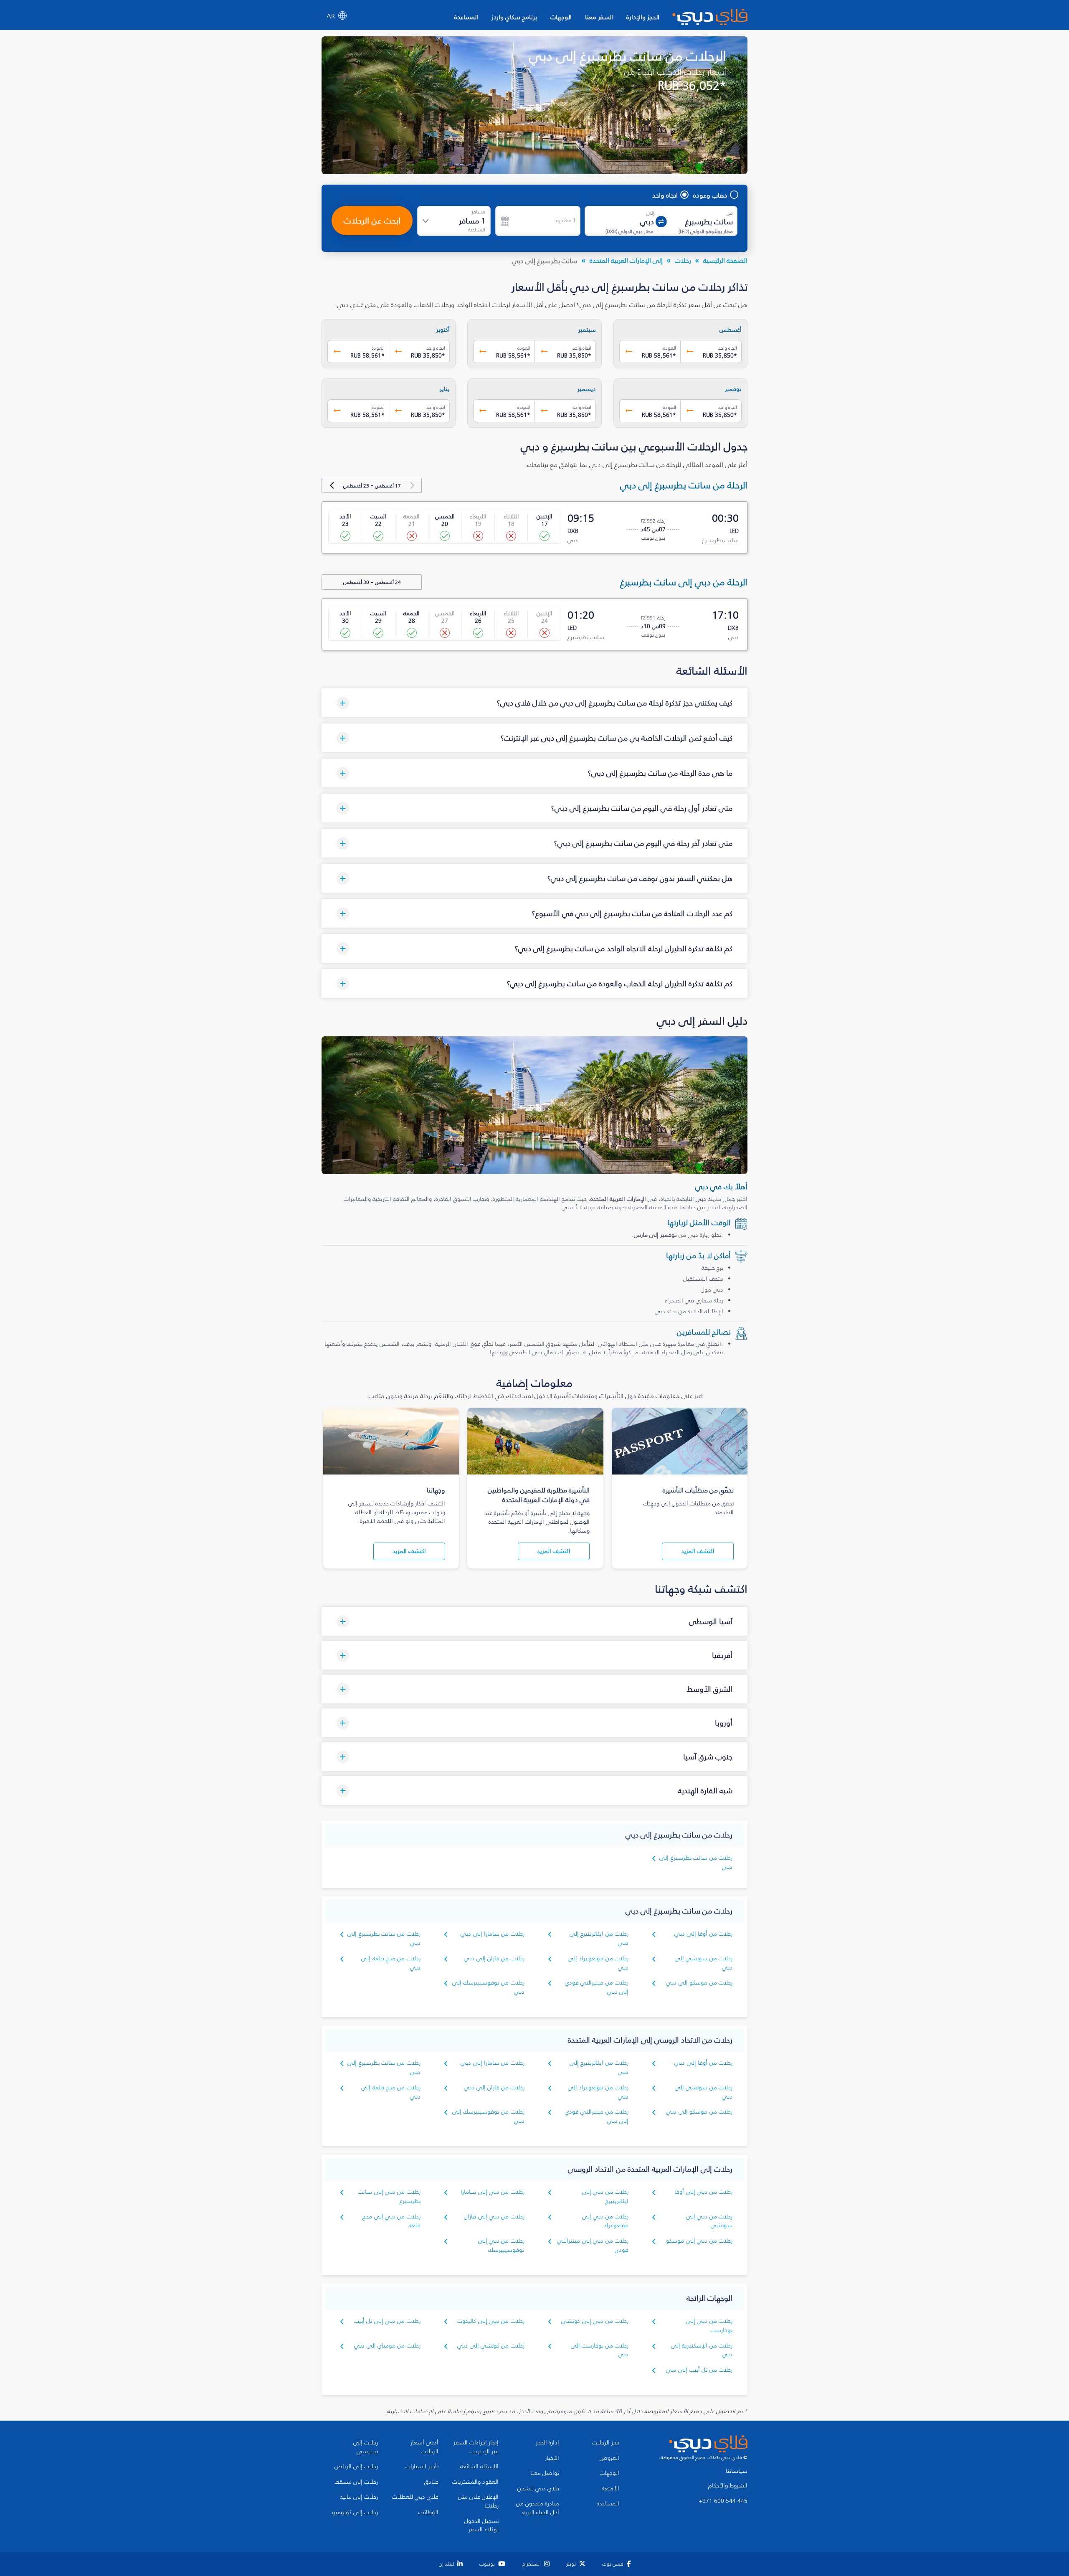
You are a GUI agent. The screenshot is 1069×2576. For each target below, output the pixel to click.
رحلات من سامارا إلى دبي (493, 1934)
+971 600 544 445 (723, 2501)
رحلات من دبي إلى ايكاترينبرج (605, 2197)
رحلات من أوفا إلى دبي (703, 1934)
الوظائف (428, 2513)
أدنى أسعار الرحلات (424, 2447)
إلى (650, 213)
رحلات (683, 260)
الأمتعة (610, 2489)
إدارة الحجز (547, 2443)
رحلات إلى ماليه (359, 2497)
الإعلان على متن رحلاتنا (478, 2501)
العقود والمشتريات (475, 2482)
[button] (534, 703)
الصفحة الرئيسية (725, 260)
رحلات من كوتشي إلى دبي (491, 2346)
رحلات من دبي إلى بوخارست (709, 2326)
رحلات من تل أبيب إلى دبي (699, 2370)
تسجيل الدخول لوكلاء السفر (481, 2526)
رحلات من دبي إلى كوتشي (595, 2321)
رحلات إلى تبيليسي (366, 2447)
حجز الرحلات (606, 2443)
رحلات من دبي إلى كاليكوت (491, 2321)
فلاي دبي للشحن (538, 2489)
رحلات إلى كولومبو (355, 2513)
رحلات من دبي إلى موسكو (699, 2241)
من (730, 213)
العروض (609, 2458)
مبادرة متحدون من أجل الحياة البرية (538, 2508)
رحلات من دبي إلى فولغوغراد (605, 2221)
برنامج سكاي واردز (514, 17)
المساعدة (466, 17)
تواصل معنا (545, 2473)
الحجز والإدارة (643, 17)
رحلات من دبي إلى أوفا (703, 2192)
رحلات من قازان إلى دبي (494, 1958)
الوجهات (561, 17)
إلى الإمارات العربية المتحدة (626, 260)
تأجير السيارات (422, 2467)
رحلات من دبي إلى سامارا (493, 2192)
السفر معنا (599, 17)
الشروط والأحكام (728, 2486)
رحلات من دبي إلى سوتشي (709, 2221)
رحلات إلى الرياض (356, 2467)
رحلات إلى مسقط (356, 2482)
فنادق (431, 2482)
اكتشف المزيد (698, 1551)
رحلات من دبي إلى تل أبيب (387, 2321)
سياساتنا (737, 2471)
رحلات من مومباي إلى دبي (387, 2346)
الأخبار (552, 2458)
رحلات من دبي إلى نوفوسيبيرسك (501, 2245)
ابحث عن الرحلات (372, 221)
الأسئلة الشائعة (479, 2467)
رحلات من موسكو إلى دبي (699, 1983)
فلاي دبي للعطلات (415, 2497)
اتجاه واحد (665, 195)
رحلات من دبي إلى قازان (494, 2217)
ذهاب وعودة (710, 195)
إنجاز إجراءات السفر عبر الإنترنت (476, 2447)
